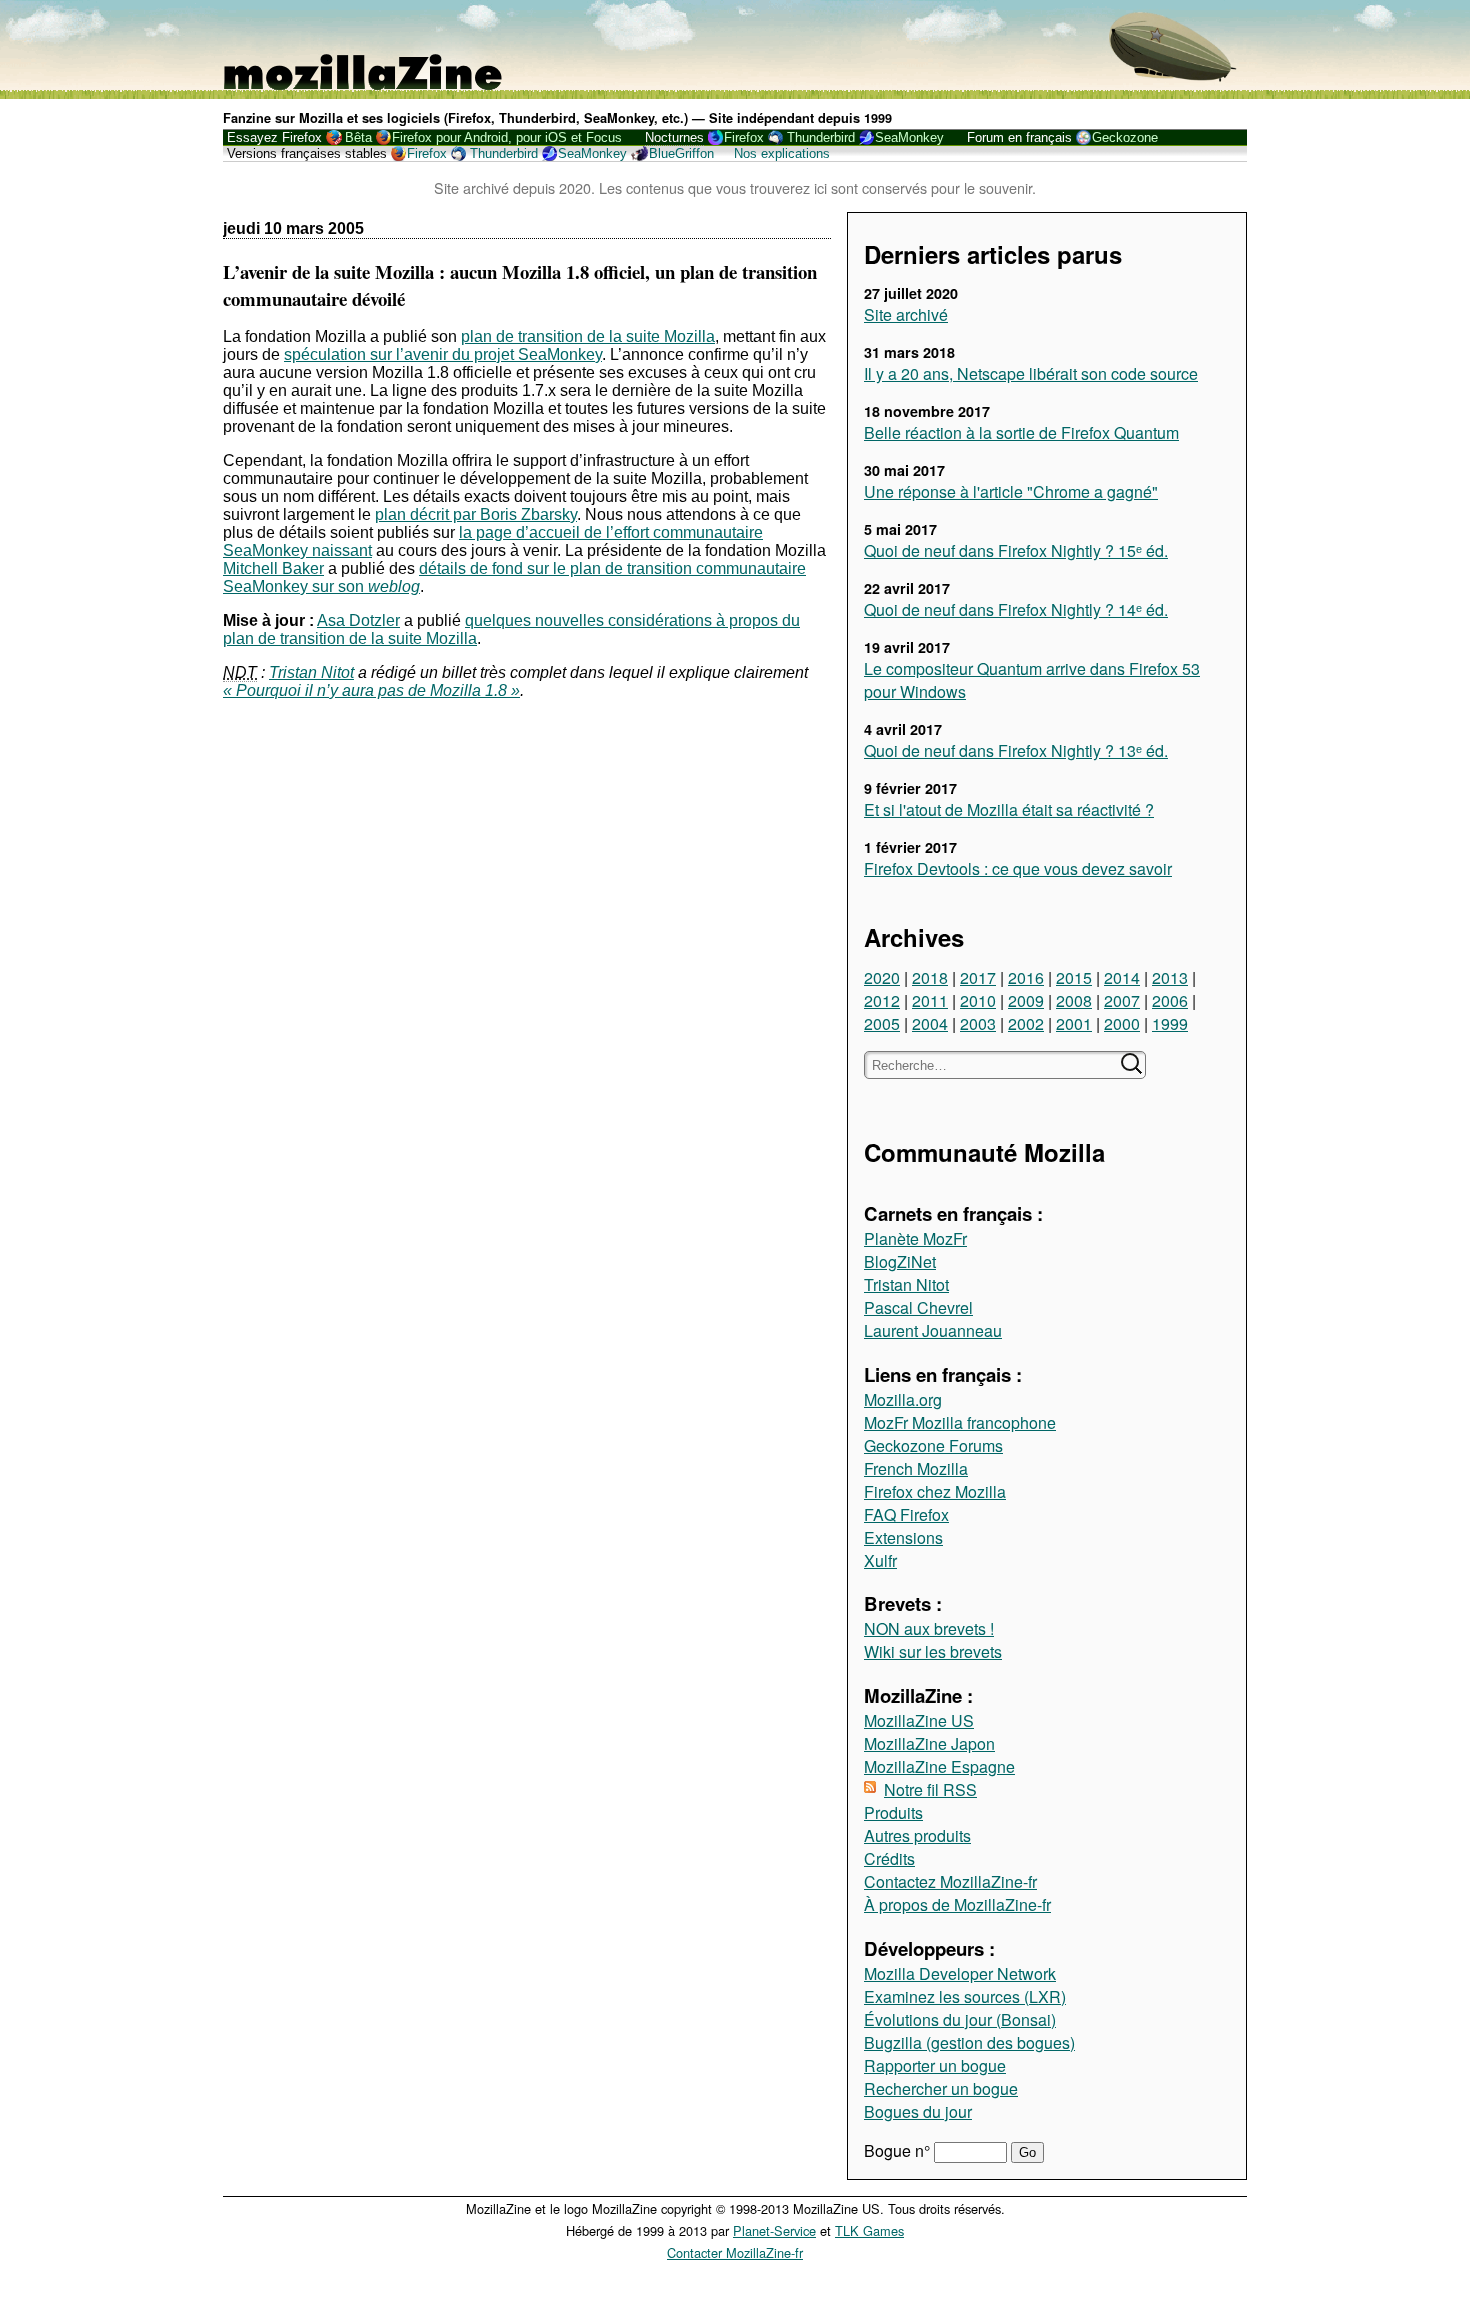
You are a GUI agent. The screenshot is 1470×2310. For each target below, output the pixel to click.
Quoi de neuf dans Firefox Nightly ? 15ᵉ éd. (1016, 550)
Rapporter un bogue (935, 2065)
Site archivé (906, 314)
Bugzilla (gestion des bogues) (969, 2042)
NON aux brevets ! (929, 1628)
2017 (978, 977)
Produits (893, 1812)
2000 (1122, 1023)
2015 (1074, 977)
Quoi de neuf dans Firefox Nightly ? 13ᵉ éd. (1016, 750)
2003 (978, 1023)
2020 (882, 977)
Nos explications (782, 153)
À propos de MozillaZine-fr (957, 1904)
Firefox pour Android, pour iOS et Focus (507, 137)
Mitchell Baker (273, 568)
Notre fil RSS (930, 1789)
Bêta (358, 137)
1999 (1170, 1023)
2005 (882, 1023)
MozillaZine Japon (929, 1743)
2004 (930, 1023)
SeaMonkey (909, 137)
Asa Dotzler (358, 620)
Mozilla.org (903, 1399)
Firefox (744, 137)
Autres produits (917, 1835)
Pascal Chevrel (918, 1307)
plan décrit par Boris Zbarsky (476, 514)
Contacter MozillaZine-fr (735, 2252)
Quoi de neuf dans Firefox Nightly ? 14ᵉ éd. (1016, 609)
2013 (1170, 977)
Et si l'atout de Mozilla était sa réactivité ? (1009, 809)
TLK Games (869, 2230)
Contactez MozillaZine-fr (950, 1881)
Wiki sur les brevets (933, 1651)
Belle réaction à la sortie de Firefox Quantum (1021, 432)
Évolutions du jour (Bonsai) (960, 2019)
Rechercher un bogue (941, 2088)
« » (371, 690)
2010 (978, 1000)
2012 (882, 1000)
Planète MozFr (915, 1238)
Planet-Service (774, 2230)
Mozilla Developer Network (960, 1973)
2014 (1122, 977)
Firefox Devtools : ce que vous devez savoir (1018, 868)
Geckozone (1125, 137)
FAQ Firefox (906, 1514)
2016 (1026, 977)
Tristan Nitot (906, 1284)
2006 (1170, 1000)
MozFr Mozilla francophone (960, 1422)
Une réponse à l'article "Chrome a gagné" (1011, 491)
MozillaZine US (919, 1720)
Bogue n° (899, 2150)
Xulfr (880, 1560)
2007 (1122, 1000)
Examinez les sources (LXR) (965, 1996)
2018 (930, 977)
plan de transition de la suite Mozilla (588, 336)
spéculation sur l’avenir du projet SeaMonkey (443, 354)
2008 (1074, 1000)
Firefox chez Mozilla (935, 1491)
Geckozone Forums (933, 1445)
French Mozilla (916, 1468)
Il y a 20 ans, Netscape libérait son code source (1031, 373)
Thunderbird (821, 137)
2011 (930, 1000)
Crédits (889, 1858)
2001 (1074, 1023)
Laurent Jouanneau (933, 1330)
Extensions (903, 1537)
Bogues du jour (918, 2111)
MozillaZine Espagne (939, 1766)
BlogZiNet (900, 1261)
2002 (1026, 1023)
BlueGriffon (681, 153)
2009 (1026, 1000)
